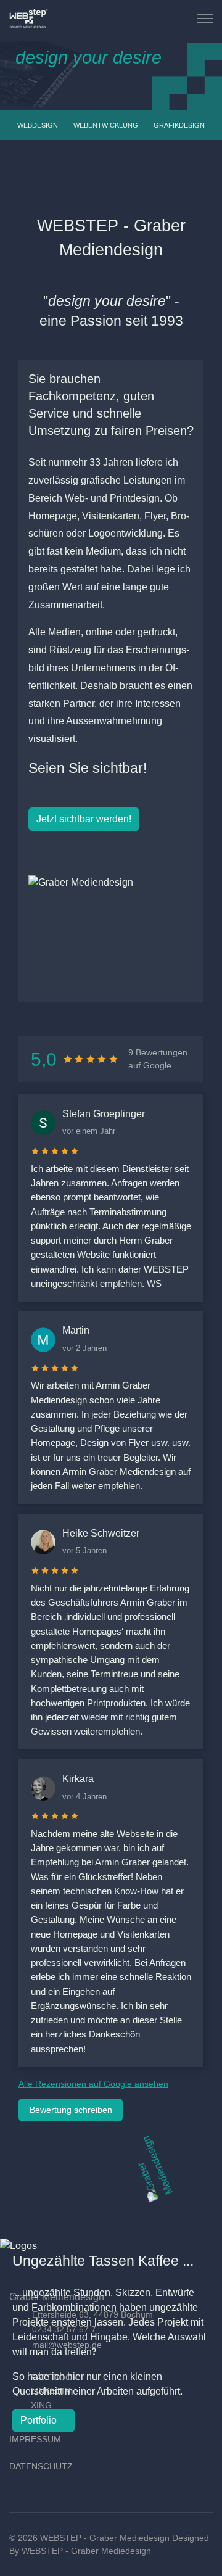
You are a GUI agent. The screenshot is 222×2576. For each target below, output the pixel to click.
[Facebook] (142, 18)
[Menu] (205, 19)
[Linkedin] (155, 18)
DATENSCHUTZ (41, 2466)
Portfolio (40, 2420)
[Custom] (169, 18)
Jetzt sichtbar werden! (84, 819)
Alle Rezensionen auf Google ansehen (93, 2084)
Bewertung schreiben (71, 2110)
